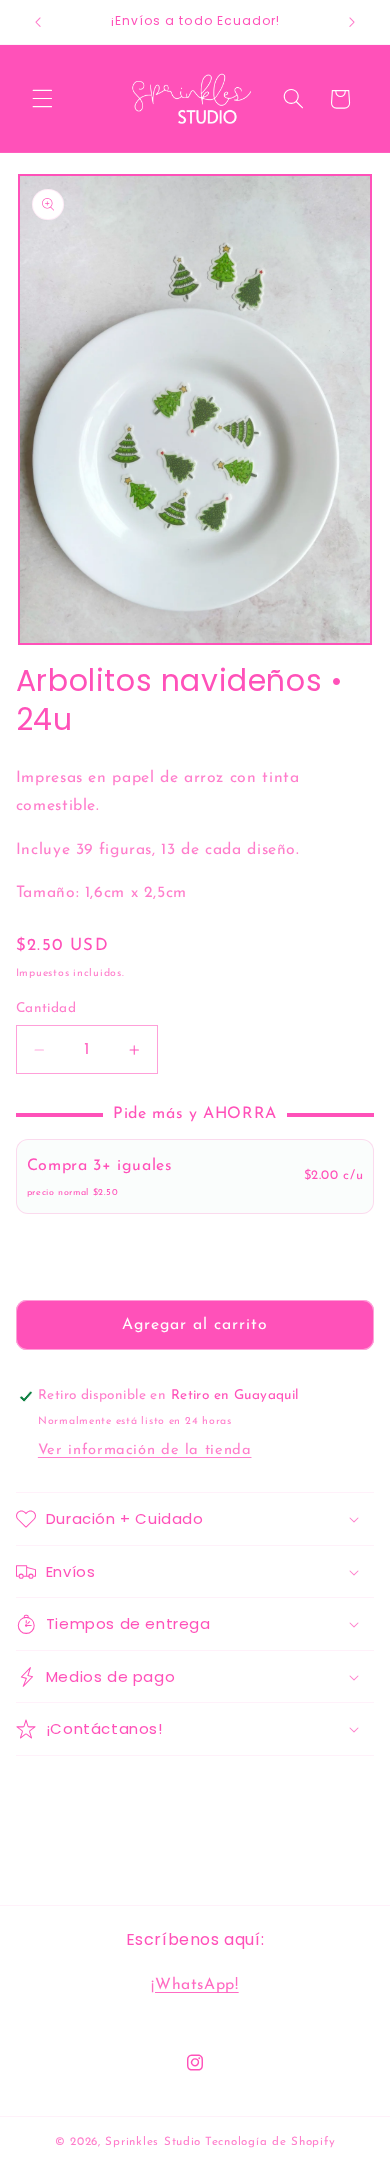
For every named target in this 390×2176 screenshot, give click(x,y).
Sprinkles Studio (153, 2142)
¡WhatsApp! (194, 1985)
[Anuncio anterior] (38, 22)
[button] (42, 99)
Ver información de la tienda (145, 1450)
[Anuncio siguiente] (352, 22)
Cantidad (46, 1008)
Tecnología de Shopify (270, 2142)
